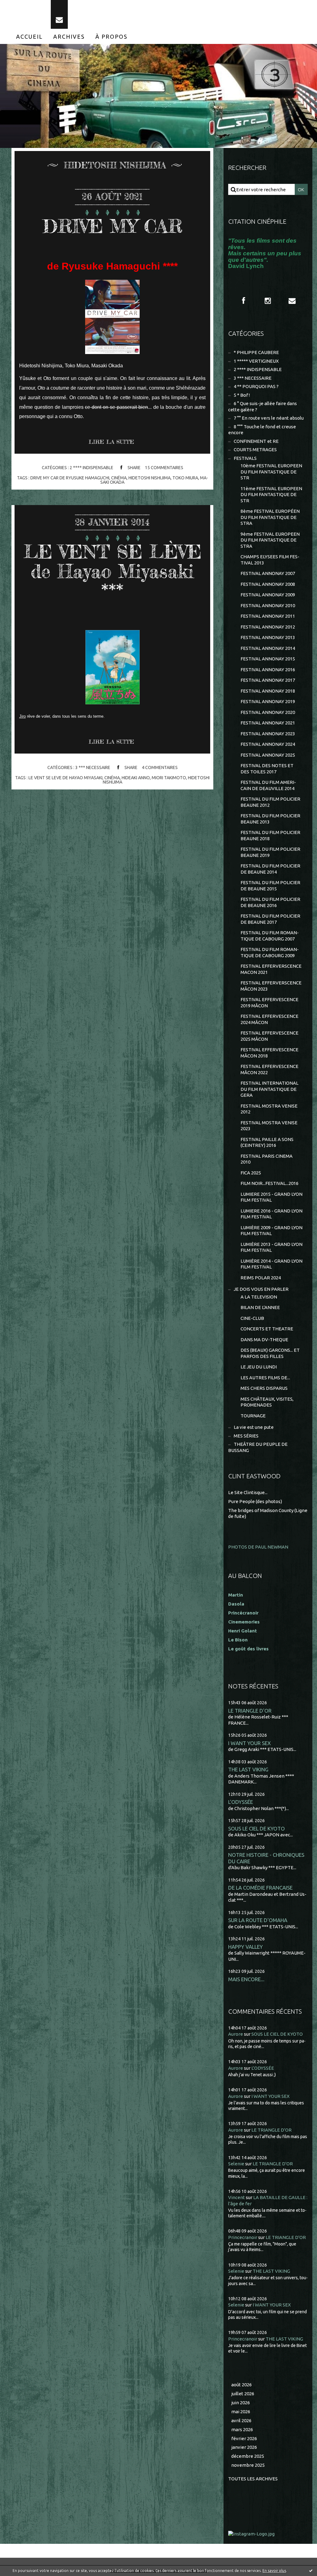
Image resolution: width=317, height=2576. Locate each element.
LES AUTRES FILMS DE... (265, 1378)
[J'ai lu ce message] (311, 2570)
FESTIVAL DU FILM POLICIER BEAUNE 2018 (270, 835)
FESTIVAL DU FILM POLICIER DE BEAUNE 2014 (270, 869)
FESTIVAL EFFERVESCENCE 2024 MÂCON (269, 1019)
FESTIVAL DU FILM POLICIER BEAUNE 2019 (270, 852)
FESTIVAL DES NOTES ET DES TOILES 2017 (267, 769)
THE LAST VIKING (248, 1769)
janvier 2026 (244, 2447)
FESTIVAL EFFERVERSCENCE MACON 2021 (271, 969)
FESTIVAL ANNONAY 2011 (268, 616)
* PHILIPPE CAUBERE (256, 352)
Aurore (236, 2034)
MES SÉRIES (246, 1436)
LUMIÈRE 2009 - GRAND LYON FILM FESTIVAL (271, 1231)
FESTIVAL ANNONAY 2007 (268, 573)
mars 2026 (242, 2429)
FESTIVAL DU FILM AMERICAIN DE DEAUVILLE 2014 (268, 785)
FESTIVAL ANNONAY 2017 (268, 680)
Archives (69, 37)
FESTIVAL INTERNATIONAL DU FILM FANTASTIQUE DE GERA (269, 1089)
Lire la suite (111, 442)
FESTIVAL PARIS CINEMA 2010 (267, 1159)
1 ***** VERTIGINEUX (256, 361)
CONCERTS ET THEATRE (267, 1329)
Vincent (237, 2197)
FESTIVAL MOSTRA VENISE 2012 (269, 1109)
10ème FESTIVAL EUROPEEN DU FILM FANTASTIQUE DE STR (271, 472)
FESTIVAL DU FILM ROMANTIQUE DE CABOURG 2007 (270, 936)
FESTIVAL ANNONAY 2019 (268, 701)
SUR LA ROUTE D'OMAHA (258, 1920)
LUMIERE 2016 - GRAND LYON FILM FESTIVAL (271, 1214)
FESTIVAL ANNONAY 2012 (268, 627)
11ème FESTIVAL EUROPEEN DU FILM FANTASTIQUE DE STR (271, 495)
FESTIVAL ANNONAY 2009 (268, 595)
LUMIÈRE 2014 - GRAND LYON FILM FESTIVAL (271, 1264)
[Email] (59, 14)
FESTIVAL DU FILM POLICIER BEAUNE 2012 (270, 802)
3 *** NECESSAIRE (93, 767)
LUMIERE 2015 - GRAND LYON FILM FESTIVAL (271, 1197)
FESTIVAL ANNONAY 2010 (268, 605)
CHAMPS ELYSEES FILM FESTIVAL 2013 (270, 560)
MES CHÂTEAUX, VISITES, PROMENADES (267, 1402)
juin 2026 (241, 2403)
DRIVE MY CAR (113, 226)
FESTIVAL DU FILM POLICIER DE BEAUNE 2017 (270, 919)
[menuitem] (29, 37)
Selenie (236, 2164)
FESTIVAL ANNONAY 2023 (268, 734)
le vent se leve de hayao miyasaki (65, 778)
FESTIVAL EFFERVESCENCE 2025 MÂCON (269, 1036)
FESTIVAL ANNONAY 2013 (268, 637)
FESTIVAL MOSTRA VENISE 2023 (269, 1126)
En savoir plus (274, 2571)
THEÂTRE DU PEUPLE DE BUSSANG (258, 1447)
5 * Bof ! (242, 395)
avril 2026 (241, 2420)
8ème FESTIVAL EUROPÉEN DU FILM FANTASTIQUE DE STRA (270, 517)
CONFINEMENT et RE (256, 441)
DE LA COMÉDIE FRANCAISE (260, 1888)
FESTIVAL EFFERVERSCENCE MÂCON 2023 (271, 986)
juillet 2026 (243, 2394)
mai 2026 (241, 2412)
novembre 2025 (248, 2465)
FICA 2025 (251, 1173)
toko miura (185, 478)
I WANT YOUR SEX (250, 1743)
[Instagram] (268, 301)
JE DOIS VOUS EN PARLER (261, 1289)
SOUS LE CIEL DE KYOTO (256, 1828)
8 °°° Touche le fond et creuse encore (262, 430)
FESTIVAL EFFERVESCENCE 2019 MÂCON (269, 1003)
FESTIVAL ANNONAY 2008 (268, 584)
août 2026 (241, 2385)
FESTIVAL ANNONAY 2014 (268, 648)
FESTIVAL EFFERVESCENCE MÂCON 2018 (269, 1053)
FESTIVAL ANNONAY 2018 (268, 691)
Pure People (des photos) (255, 1501)
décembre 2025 (248, 2456)
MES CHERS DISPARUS (264, 1388)
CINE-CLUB (252, 1318)
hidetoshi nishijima (150, 478)
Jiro (22, 716)
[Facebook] (244, 301)
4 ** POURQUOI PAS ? (256, 386)
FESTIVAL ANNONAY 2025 (268, 755)
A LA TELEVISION (259, 1297)
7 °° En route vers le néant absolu (269, 418)
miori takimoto (169, 778)
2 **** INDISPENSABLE (91, 468)
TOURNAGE (253, 1416)
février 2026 (244, 2438)
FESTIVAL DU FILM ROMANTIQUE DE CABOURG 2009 (270, 952)
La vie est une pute (254, 1427)
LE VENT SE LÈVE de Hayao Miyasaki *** (113, 571)
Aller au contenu (24, 6)
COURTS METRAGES (255, 450)
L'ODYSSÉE (241, 1802)
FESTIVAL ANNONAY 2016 (268, 670)
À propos (111, 37)
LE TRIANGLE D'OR (250, 1711)
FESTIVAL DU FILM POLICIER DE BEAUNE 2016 (270, 902)
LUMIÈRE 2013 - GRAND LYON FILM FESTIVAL (271, 1247)
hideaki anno (136, 778)
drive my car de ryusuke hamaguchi (70, 478)
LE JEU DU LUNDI (259, 1367)
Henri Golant (243, 1631)
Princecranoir (243, 2237)
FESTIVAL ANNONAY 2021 (268, 723)
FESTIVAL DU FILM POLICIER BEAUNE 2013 (270, 819)
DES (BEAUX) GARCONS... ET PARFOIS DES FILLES (270, 1353)
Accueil (29, 37)
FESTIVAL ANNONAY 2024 (268, 744)
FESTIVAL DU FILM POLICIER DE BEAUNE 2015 (270, 886)
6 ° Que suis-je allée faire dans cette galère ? (263, 406)
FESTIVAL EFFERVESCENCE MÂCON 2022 (269, 1069)
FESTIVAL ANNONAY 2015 (268, 659)
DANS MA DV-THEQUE (264, 1340)
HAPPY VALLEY (245, 1947)
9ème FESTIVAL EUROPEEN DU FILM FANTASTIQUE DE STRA (270, 540)
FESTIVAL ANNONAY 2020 (268, 712)
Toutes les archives (253, 2479)
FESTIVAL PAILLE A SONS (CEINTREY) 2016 (267, 1142)
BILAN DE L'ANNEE (260, 1307)
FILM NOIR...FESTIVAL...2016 (269, 1183)
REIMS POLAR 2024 (261, 1278)
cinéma (119, 478)
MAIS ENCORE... (246, 1979)
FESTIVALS (245, 458)
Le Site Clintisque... (248, 1492)
